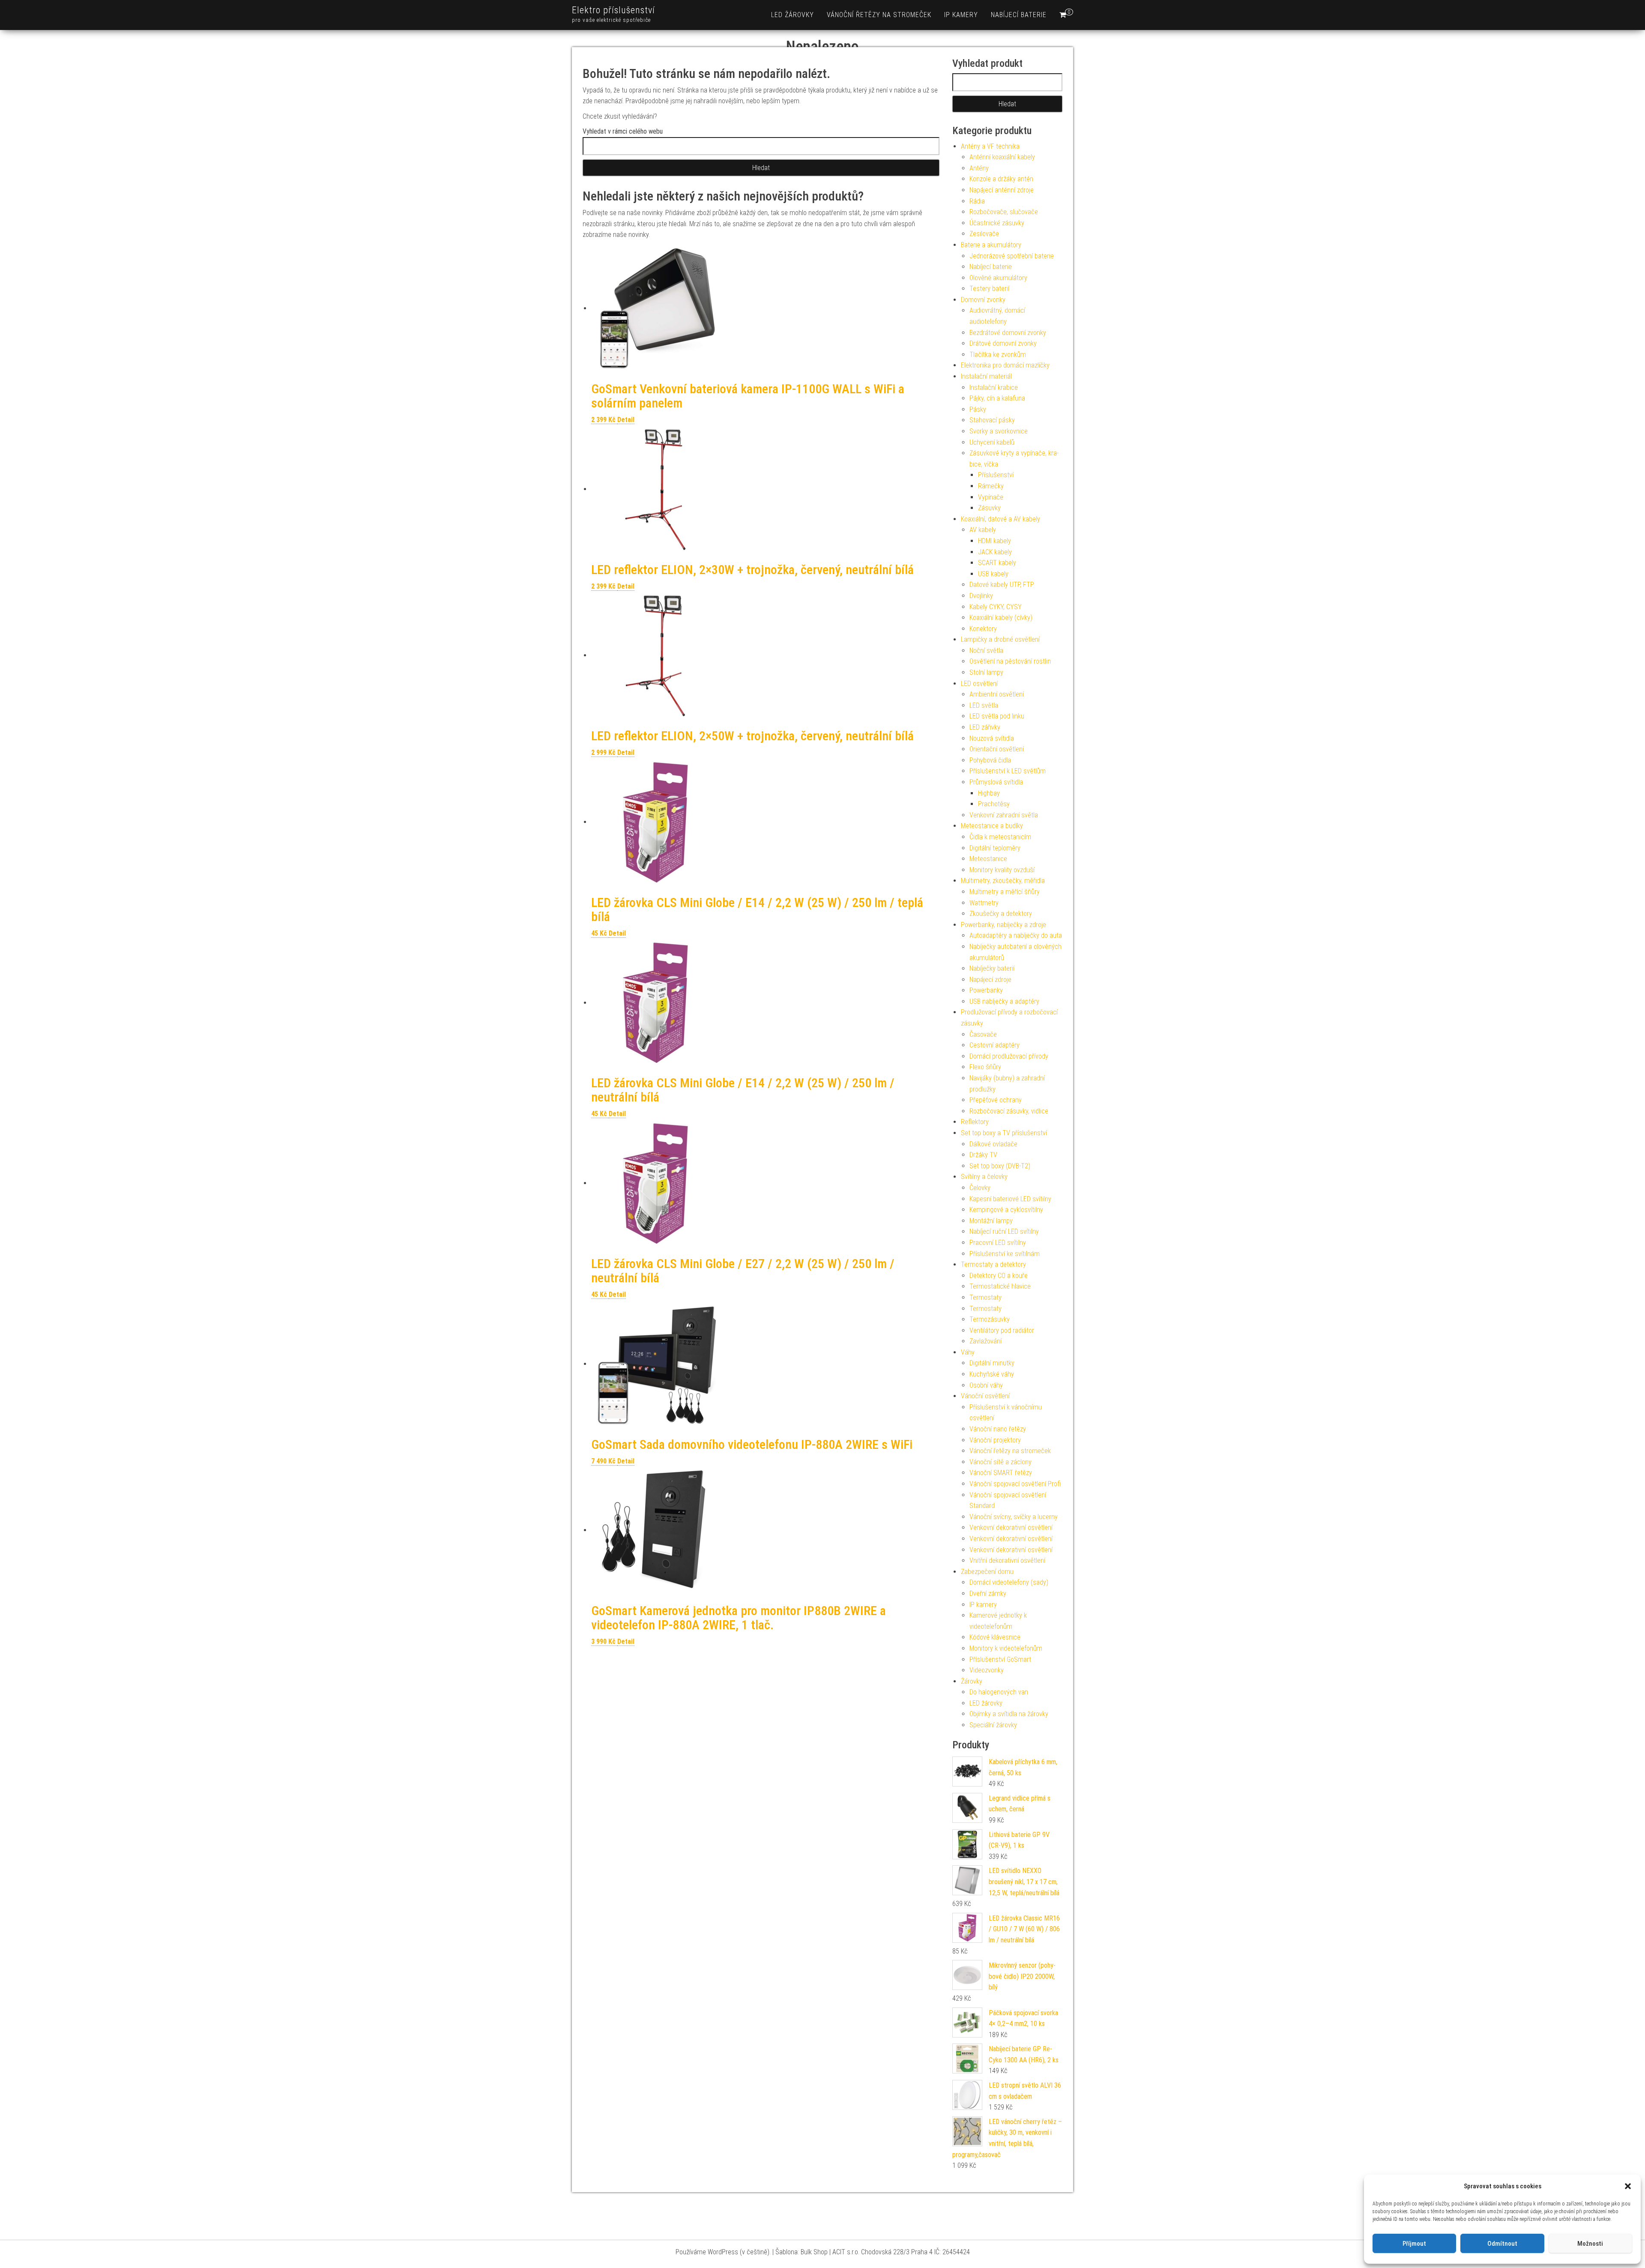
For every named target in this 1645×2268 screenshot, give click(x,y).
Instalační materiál (986, 376)
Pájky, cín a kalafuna (997, 398)
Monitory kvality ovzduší (1002, 870)
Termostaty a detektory (993, 1264)
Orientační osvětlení (997, 749)
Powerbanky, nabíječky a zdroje (1003, 925)
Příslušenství (996, 475)
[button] (1628, 2186)
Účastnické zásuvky (997, 223)
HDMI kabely (994, 541)
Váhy (968, 1352)
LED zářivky (985, 727)
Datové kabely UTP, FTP (1002, 585)
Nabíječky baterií (992, 968)
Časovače (983, 1034)
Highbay (989, 793)
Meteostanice (988, 859)
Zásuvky (989, 508)
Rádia (977, 201)
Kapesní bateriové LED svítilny (1010, 1199)
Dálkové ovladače (993, 1144)
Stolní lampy (986, 672)
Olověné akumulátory (998, 278)
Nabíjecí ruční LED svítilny (1004, 1231)
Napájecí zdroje (990, 980)
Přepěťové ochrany (996, 1100)
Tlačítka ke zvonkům (998, 355)
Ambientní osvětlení (997, 694)
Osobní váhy (986, 1385)
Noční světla (986, 651)
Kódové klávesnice (995, 1637)
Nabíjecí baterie (1019, 15)
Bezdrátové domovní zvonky (1008, 333)
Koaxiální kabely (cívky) (1001, 618)
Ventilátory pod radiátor (1002, 1330)
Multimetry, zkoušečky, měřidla (1003, 881)
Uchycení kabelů (992, 442)
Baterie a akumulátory (991, 245)
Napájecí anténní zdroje (1002, 190)
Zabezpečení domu (987, 1572)
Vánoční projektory (995, 1440)
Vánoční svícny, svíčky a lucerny (1014, 1517)
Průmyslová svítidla (996, 782)
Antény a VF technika (990, 146)
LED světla (984, 705)
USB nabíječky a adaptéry (1004, 1001)
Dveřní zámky (988, 1593)
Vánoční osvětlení (985, 1396)
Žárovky (972, 1681)
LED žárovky (793, 15)
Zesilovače (984, 234)
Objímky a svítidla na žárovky (1009, 1714)
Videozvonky (987, 1670)
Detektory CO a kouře (999, 1276)
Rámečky (991, 486)
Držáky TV (983, 1155)
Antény (979, 168)
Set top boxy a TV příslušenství (1004, 1133)
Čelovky (980, 1188)
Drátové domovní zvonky (1003, 343)
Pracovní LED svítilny (998, 1243)
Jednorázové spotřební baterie (1012, 256)
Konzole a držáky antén (1001, 179)
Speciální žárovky (993, 1725)
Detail (626, 420)
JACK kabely (995, 552)
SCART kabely (997, 563)
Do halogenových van (999, 1692)
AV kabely (983, 530)
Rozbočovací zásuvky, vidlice (1009, 1111)
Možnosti (1590, 2244)
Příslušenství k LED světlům (1008, 771)
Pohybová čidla (990, 760)
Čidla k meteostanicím (1000, 837)
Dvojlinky (981, 596)
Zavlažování (986, 1341)
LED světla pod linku (997, 716)
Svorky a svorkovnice (999, 431)
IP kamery (961, 15)
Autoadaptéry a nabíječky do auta (1016, 935)
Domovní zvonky (983, 300)
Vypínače (991, 497)
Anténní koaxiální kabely (1002, 157)
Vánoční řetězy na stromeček (879, 15)
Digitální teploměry (995, 848)
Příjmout (1414, 2244)
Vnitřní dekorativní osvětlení (1007, 1560)
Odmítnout (1502, 2244)
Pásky (978, 409)
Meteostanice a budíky (992, 826)
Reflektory (975, 1122)
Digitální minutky (992, 1363)
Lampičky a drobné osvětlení (1000, 639)
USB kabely (993, 574)
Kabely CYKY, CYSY (996, 607)
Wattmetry (984, 903)
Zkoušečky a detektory (1001, 914)
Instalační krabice (994, 387)
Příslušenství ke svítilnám (1005, 1254)
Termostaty (986, 1297)
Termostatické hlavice (1000, 1286)
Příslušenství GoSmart (1000, 1659)
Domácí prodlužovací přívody (1009, 1056)
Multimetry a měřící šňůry (1005, 892)
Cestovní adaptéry (994, 1045)
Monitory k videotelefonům (1006, 1648)
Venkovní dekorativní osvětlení (1011, 1527)
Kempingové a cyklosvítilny (1006, 1210)
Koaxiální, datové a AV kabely (1000, 519)
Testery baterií (989, 289)
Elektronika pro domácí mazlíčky (1005, 365)
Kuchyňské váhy (992, 1374)
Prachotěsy (994, 804)
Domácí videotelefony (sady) (1009, 1582)
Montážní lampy (991, 1221)
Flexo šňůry (985, 1067)
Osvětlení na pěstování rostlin (1010, 661)
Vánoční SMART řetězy (1001, 1473)
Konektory (983, 629)
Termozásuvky (990, 1319)
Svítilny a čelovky (984, 1177)
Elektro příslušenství (613, 10)
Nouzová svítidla (992, 738)
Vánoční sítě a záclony (1000, 1462)
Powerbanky (986, 990)
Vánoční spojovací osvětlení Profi (1015, 1484)
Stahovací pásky (992, 420)
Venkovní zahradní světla (1004, 815)
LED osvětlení (979, 684)
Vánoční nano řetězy (998, 1429)
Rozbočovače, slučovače (1004, 212)
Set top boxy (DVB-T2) (1000, 1166)
